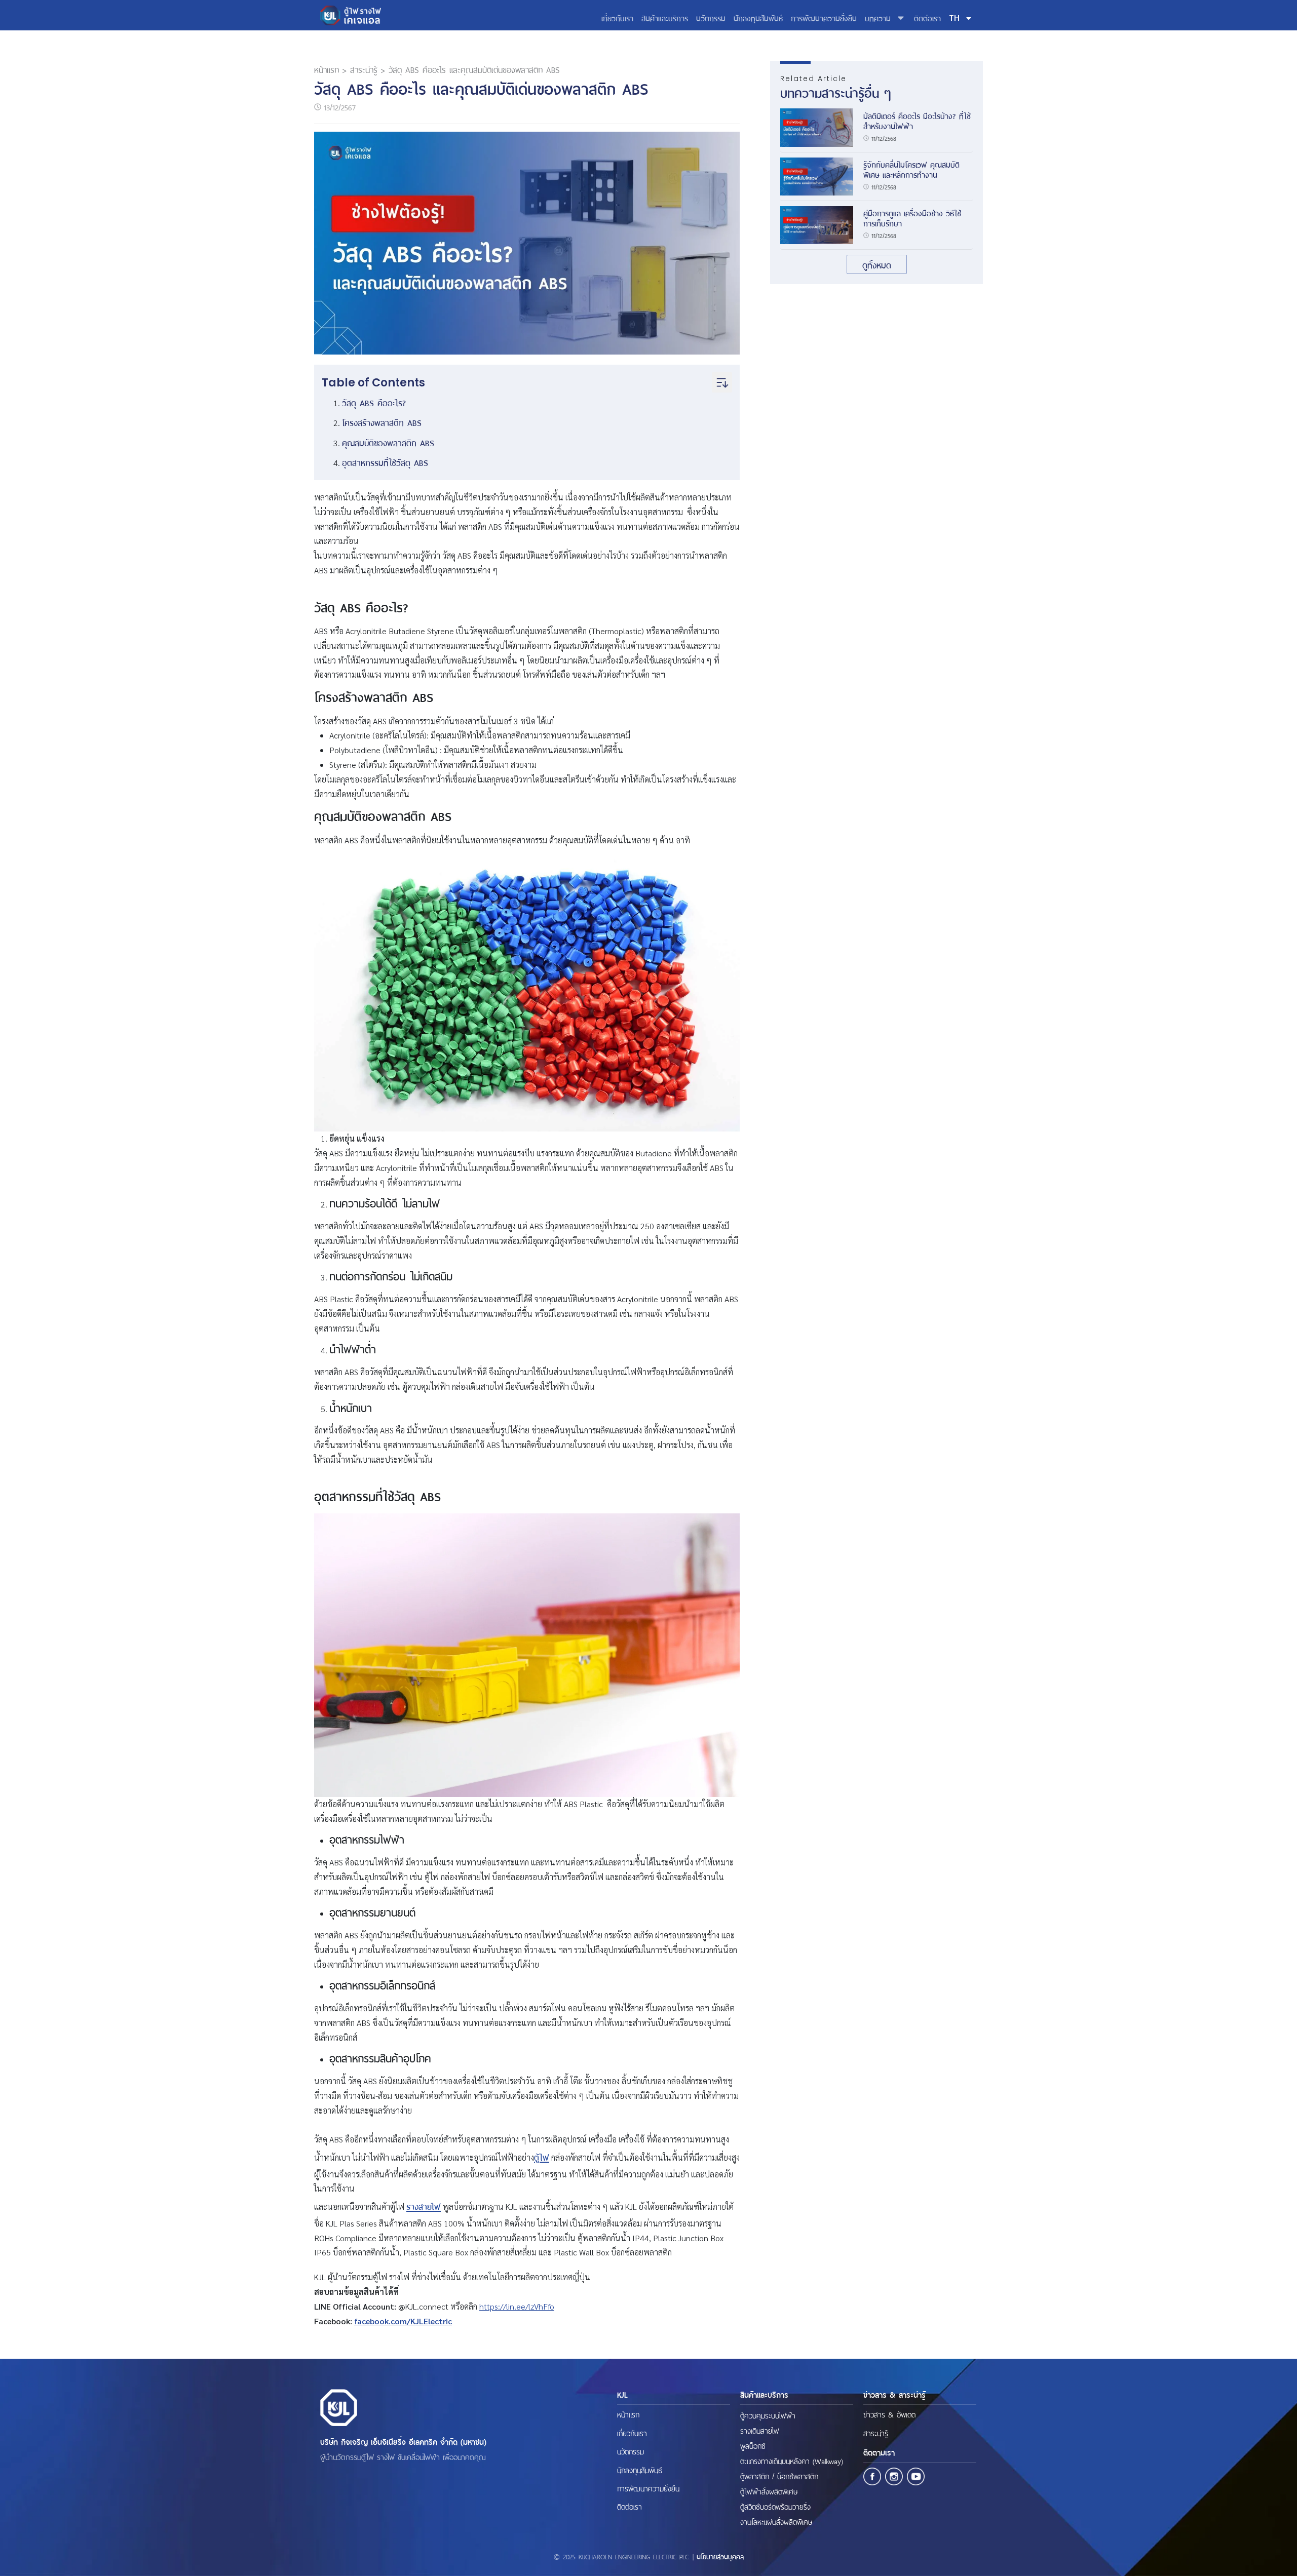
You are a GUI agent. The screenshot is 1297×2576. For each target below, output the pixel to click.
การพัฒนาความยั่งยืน (824, 17)
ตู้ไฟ (542, 2157)
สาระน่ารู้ (364, 69)
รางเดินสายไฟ (760, 2430)
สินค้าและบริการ (665, 17)
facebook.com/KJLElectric (403, 2321)
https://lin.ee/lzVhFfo (517, 2306)
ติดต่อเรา (927, 17)
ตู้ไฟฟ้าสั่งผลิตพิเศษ (769, 2491)
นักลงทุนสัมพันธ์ (758, 17)
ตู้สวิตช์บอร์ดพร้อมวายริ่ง (775, 2506)
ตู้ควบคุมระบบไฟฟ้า (768, 2415)
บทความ (878, 17)
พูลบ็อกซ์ (753, 2445)
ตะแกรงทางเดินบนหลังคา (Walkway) (792, 2461)
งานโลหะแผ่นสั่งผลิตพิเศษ (776, 2521)
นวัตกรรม (711, 17)
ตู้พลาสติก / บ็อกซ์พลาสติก (779, 2476)
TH (954, 18)
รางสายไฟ (424, 2206)
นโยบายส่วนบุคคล (720, 2556)
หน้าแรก (327, 69)
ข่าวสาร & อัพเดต (889, 2414)
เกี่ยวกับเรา (617, 17)
